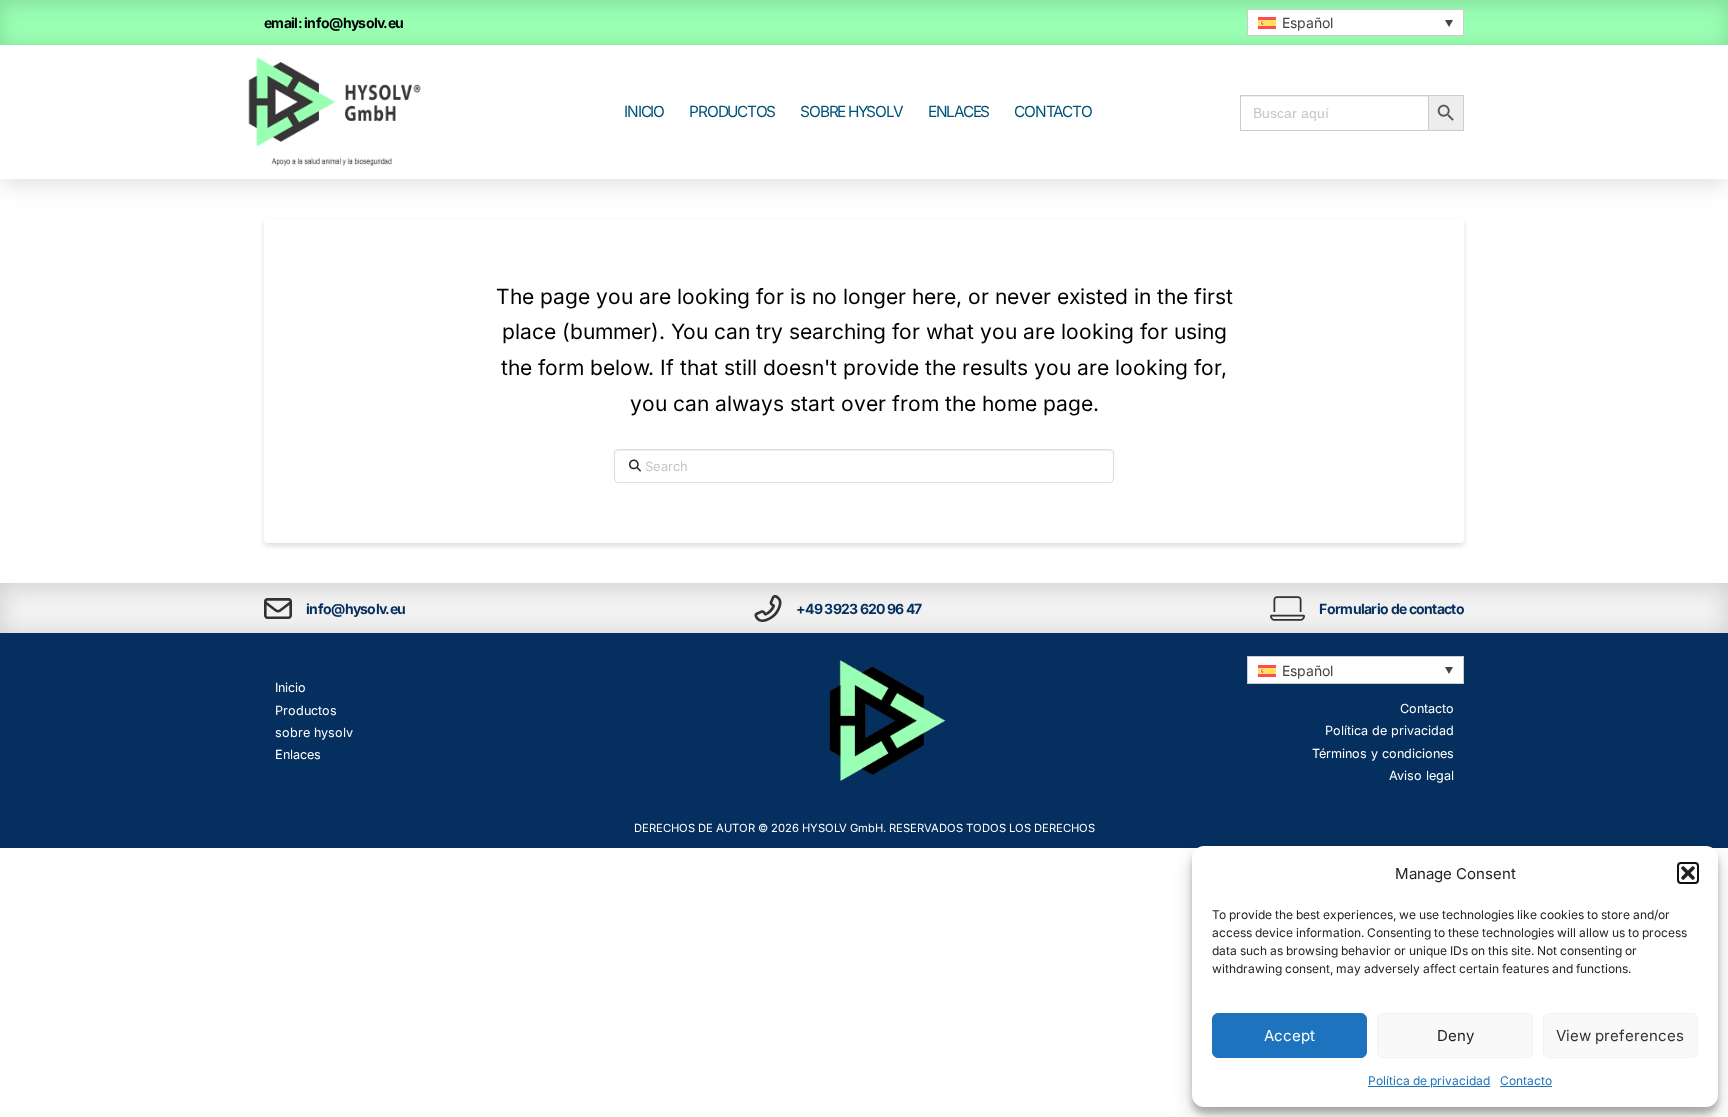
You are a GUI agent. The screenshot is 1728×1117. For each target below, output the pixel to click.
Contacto (1526, 1080)
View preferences (1620, 1035)
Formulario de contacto (1391, 608)
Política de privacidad (1429, 1080)
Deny (1455, 1035)
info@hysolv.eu (355, 608)
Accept (1289, 1035)
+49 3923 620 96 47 (858, 608)
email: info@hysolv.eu (333, 22)
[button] (1688, 873)
